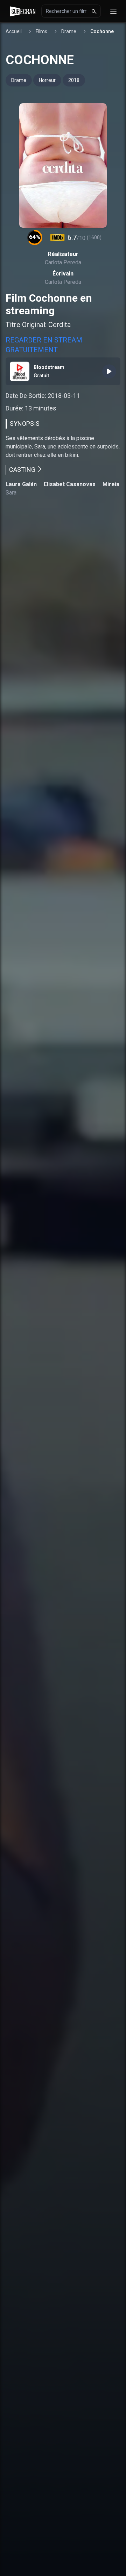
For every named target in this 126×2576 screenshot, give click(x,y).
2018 (74, 80)
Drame (69, 31)
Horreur (47, 80)
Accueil (14, 31)
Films (41, 31)
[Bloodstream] (109, 371)
